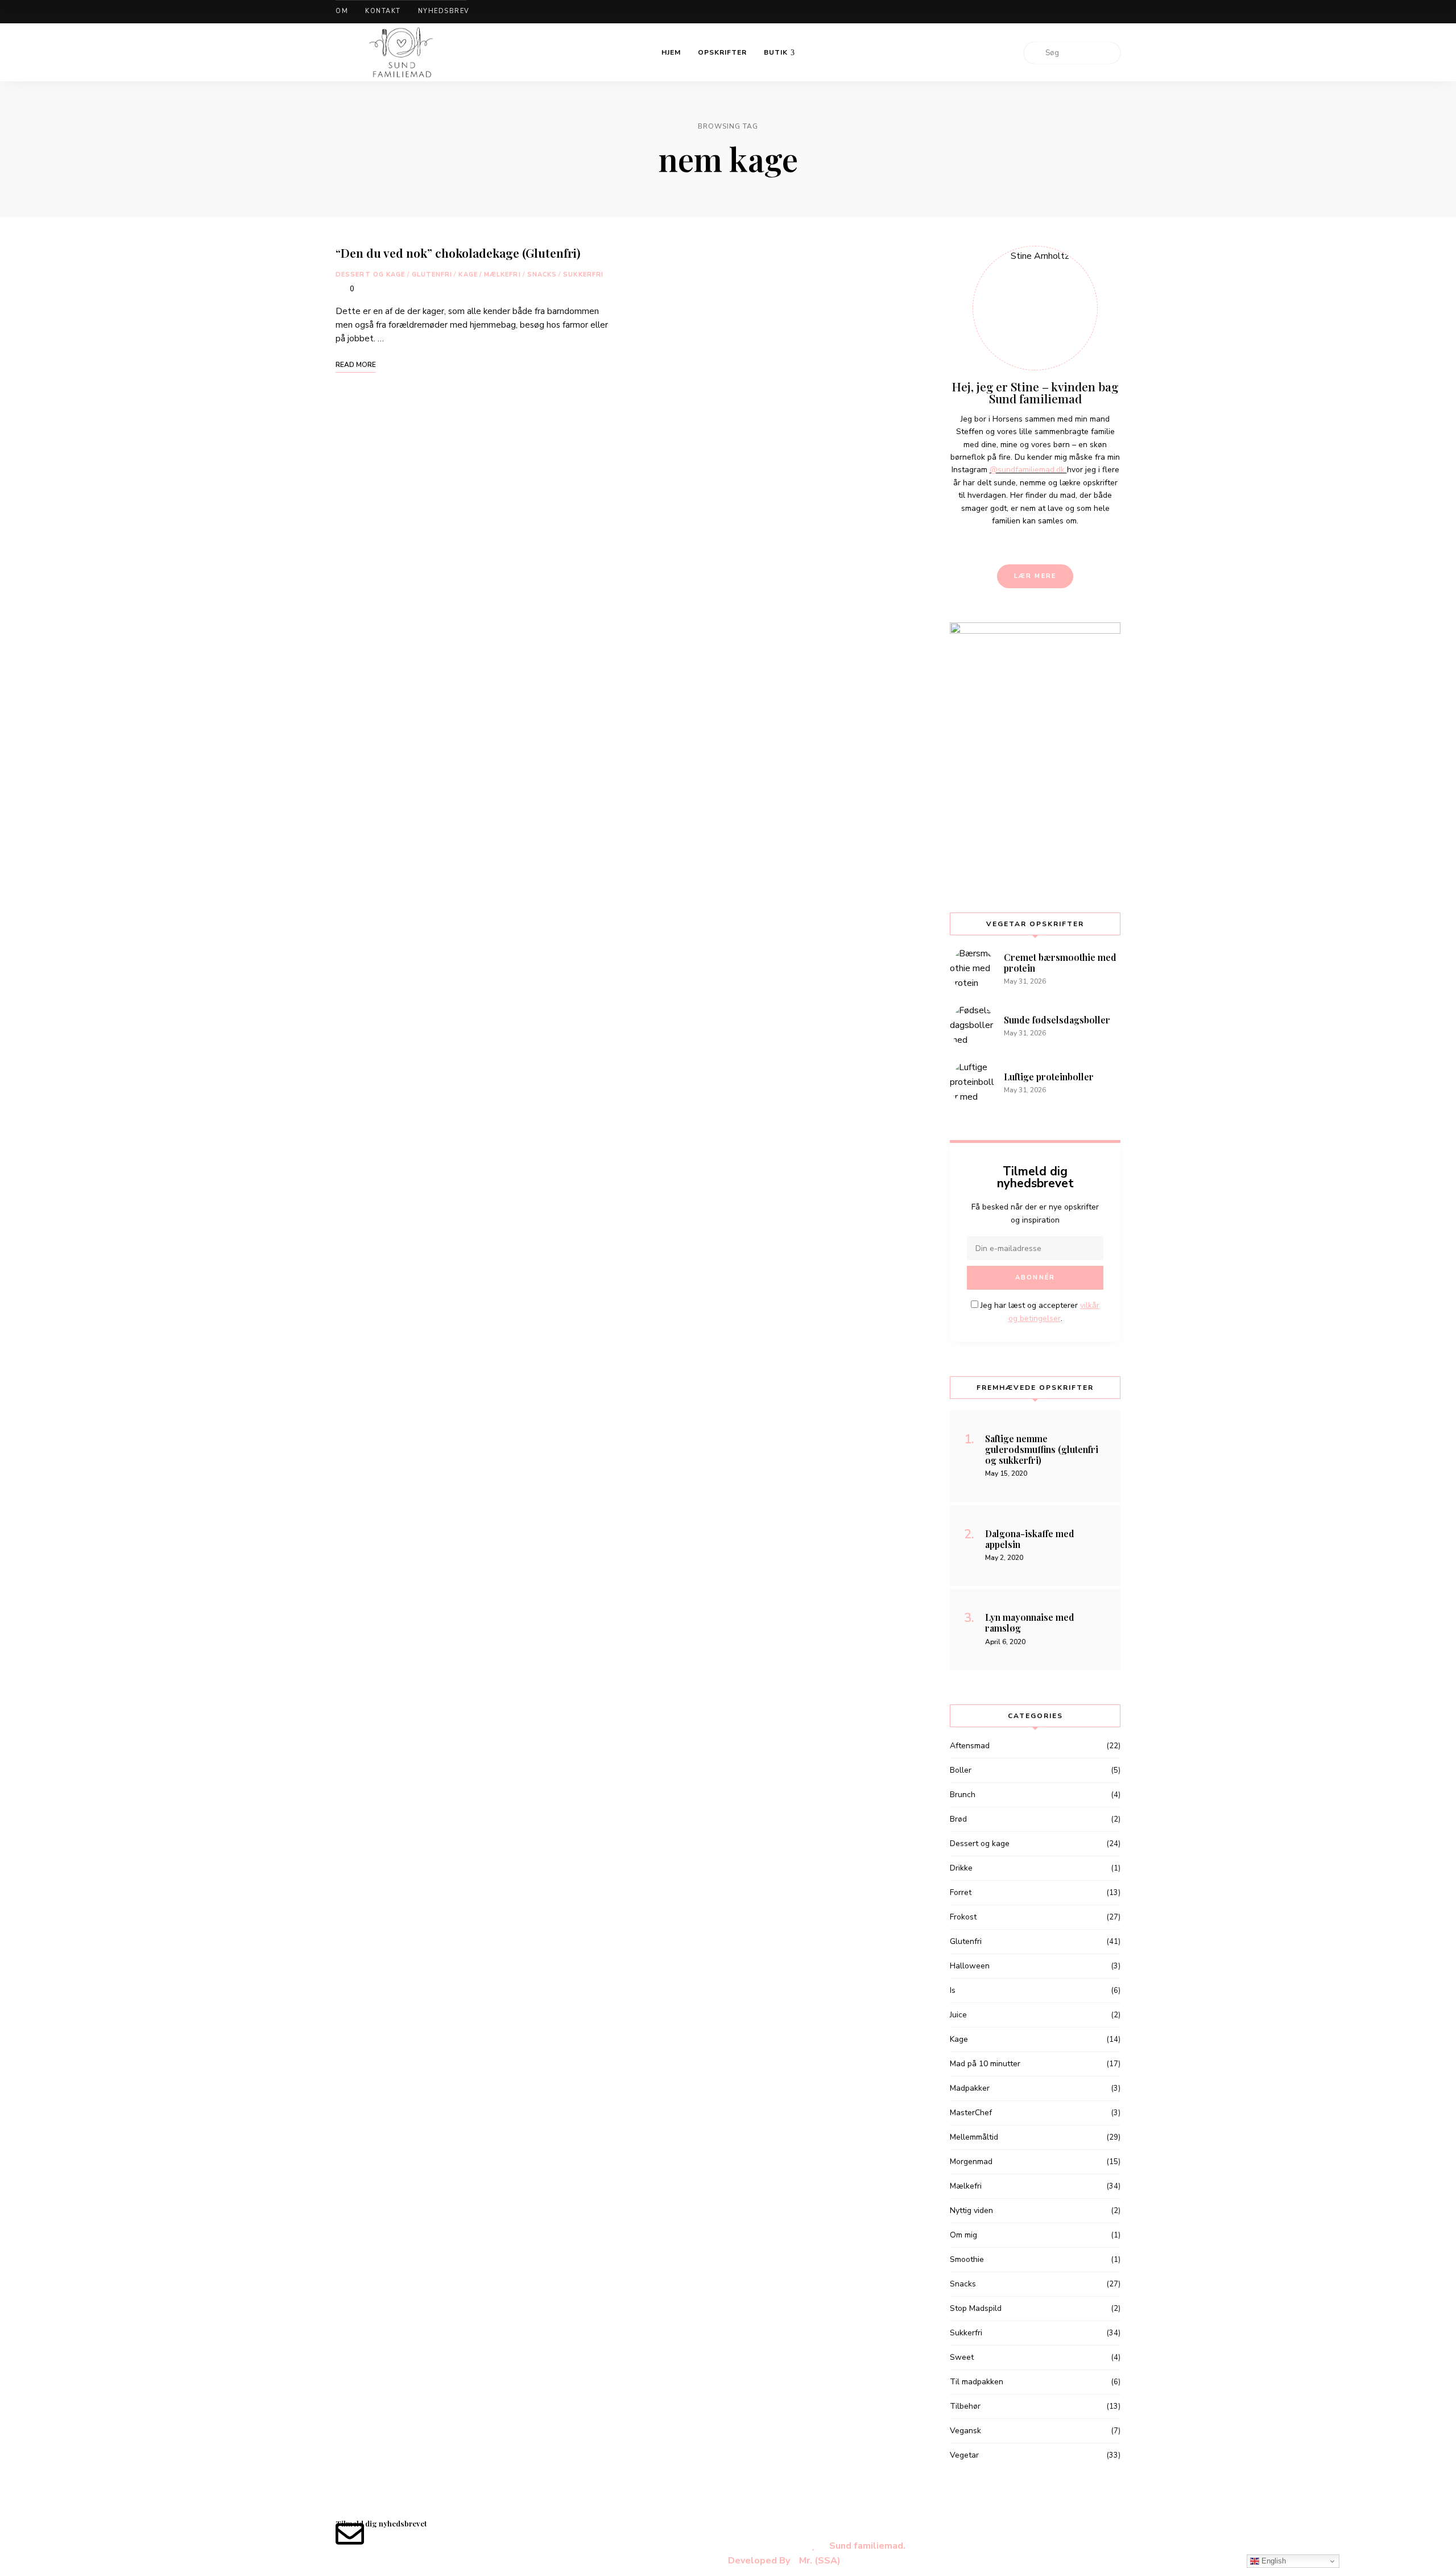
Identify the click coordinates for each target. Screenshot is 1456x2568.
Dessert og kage (371, 274)
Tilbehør (965, 2406)
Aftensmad (970, 1746)
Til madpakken (977, 2382)
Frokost (963, 1917)
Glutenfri (432, 274)
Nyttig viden (971, 2210)
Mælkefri (502, 274)
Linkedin (1079, 12)
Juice (958, 2015)
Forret (961, 1892)
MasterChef (971, 2113)
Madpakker (970, 2088)
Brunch (963, 1795)
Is (953, 1990)
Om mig (963, 2235)
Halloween (970, 1966)
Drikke (961, 1868)
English (1273, 2561)
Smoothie (967, 2259)
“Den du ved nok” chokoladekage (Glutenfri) (458, 253)
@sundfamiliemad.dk (1028, 470)
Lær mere (1035, 576)
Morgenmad (971, 2162)
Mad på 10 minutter (985, 2064)
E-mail (1118, 12)
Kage (468, 274)
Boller (961, 1770)
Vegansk (965, 2431)
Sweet (962, 2357)
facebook (1060, 12)
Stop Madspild (976, 2308)
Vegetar (964, 2455)
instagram (1098, 12)
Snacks (542, 274)
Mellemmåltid (974, 2137)
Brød (958, 1819)
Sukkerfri (583, 274)
